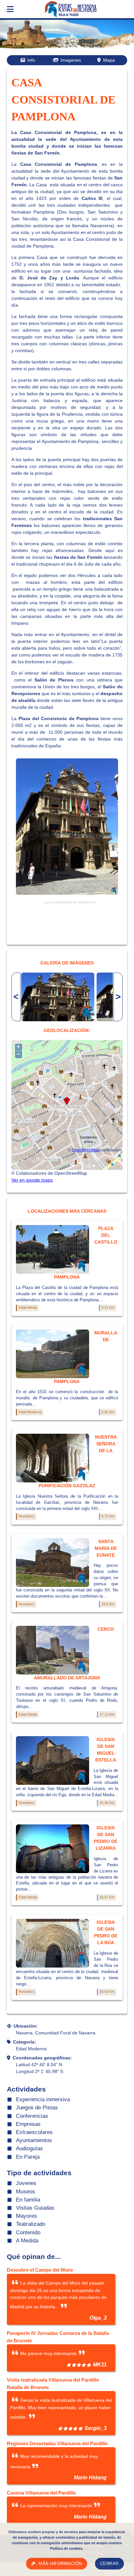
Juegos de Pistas (37, 2108)
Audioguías (29, 2148)
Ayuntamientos (34, 2140)
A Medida (27, 2241)
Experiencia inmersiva (43, 2099)
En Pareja (28, 2157)
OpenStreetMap (86, 1150)
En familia (28, 2200)
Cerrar (109, 2564)
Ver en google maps (32, 1180)
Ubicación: (26, 2026)
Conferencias (32, 2116)
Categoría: (25, 2042)
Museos (26, 2192)
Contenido (28, 2233)
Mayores (27, 2216)
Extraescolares (34, 2132)
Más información (60, 2564)
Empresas (28, 2124)
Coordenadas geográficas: (42, 2058)
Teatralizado (31, 2224)
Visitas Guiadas (35, 2208)
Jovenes (26, 2183)
